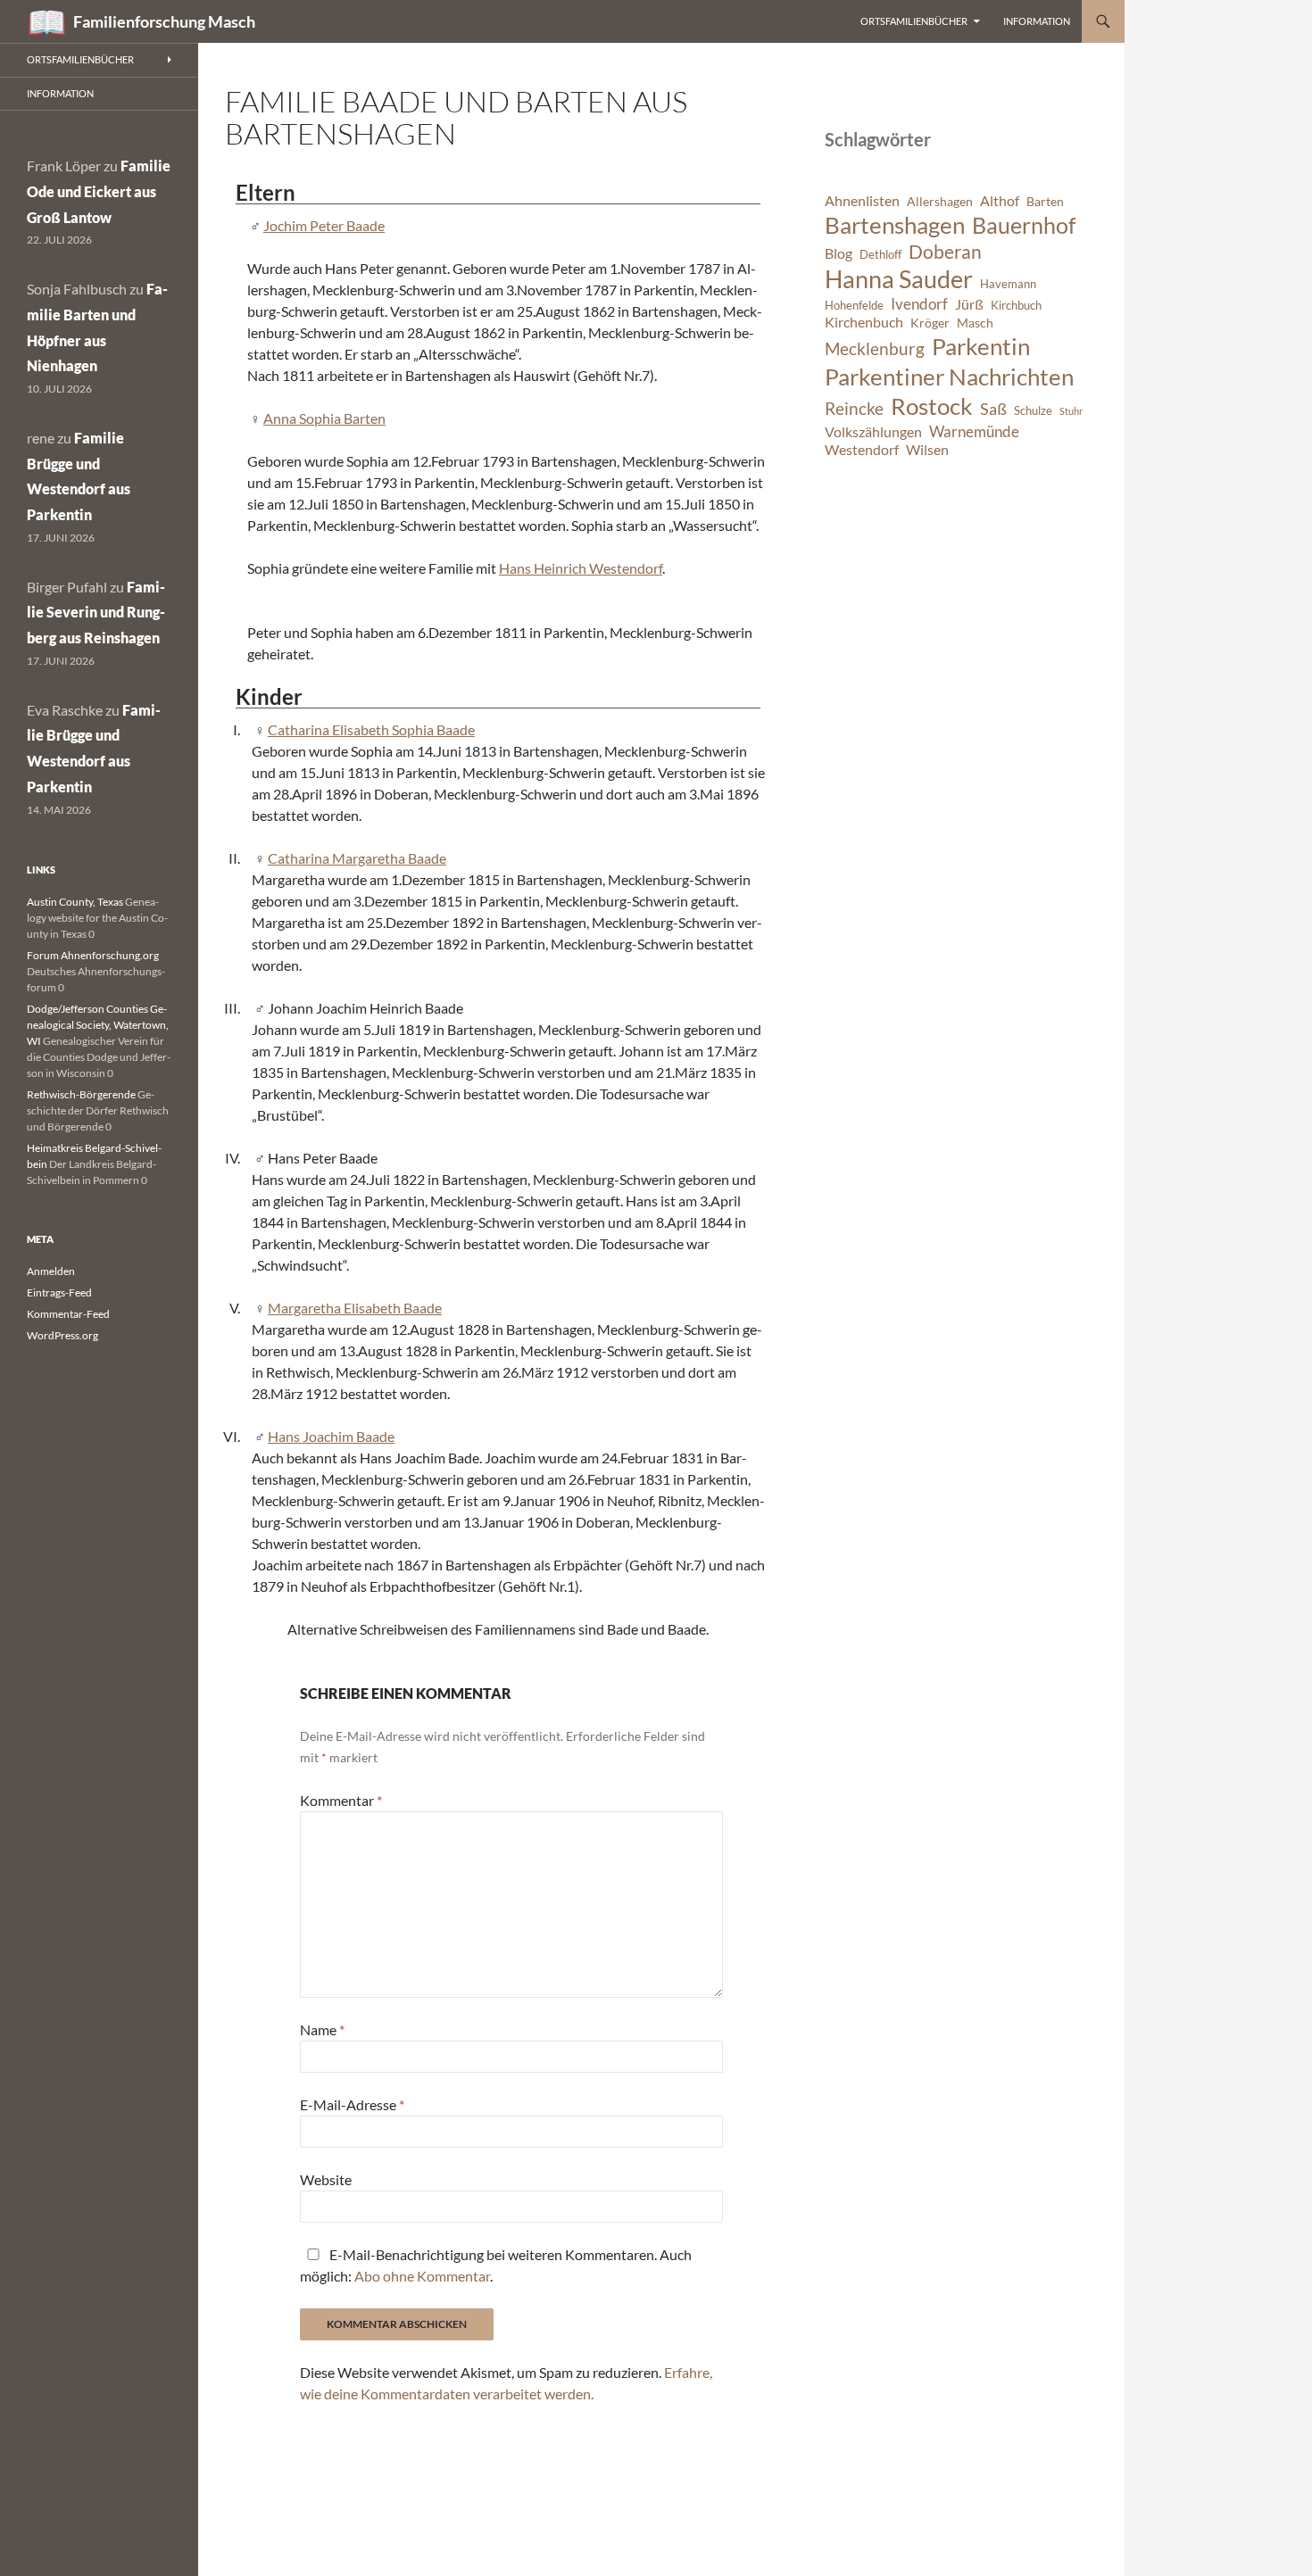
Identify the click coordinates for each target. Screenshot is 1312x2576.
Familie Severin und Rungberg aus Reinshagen (96, 613)
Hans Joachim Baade (331, 1436)
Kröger (930, 323)
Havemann (1008, 284)
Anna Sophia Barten (324, 418)
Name (322, 2029)
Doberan (945, 252)
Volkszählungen (873, 432)
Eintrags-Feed (59, 1292)
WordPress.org (62, 1335)
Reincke (854, 408)
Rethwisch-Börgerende (81, 1094)
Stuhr (1071, 411)
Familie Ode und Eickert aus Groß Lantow (99, 191)
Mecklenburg (875, 348)
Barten (1045, 201)
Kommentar (341, 1800)
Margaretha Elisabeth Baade (355, 1308)
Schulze (1033, 411)
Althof (1000, 201)
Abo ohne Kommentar (422, 2276)
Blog (839, 253)
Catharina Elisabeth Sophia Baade (371, 729)
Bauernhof (1024, 225)
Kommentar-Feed (68, 1314)
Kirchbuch (1016, 306)
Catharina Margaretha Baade (357, 858)
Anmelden (51, 1271)
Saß (993, 409)
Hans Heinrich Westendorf (581, 568)
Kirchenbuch (864, 322)
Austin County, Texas (75, 902)
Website (326, 2179)
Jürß (969, 304)
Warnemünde (974, 431)
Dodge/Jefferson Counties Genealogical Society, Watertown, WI (98, 1025)
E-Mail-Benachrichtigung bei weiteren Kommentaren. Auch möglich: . (496, 2265)
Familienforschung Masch (164, 21)
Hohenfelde (854, 306)
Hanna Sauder (899, 279)
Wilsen (927, 450)
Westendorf (862, 450)
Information (1037, 21)
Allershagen (940, 201)
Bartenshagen (895, 225)
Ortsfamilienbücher (914, 21)
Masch (975, 323)
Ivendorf (919, 304)
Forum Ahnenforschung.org (93, 955)
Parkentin (981, 346)
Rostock (932, 406)
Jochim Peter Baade (324, 225)
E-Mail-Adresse (352, 2104)
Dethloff (880, 255)
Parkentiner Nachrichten (949, 377)
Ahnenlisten (862, 201)
